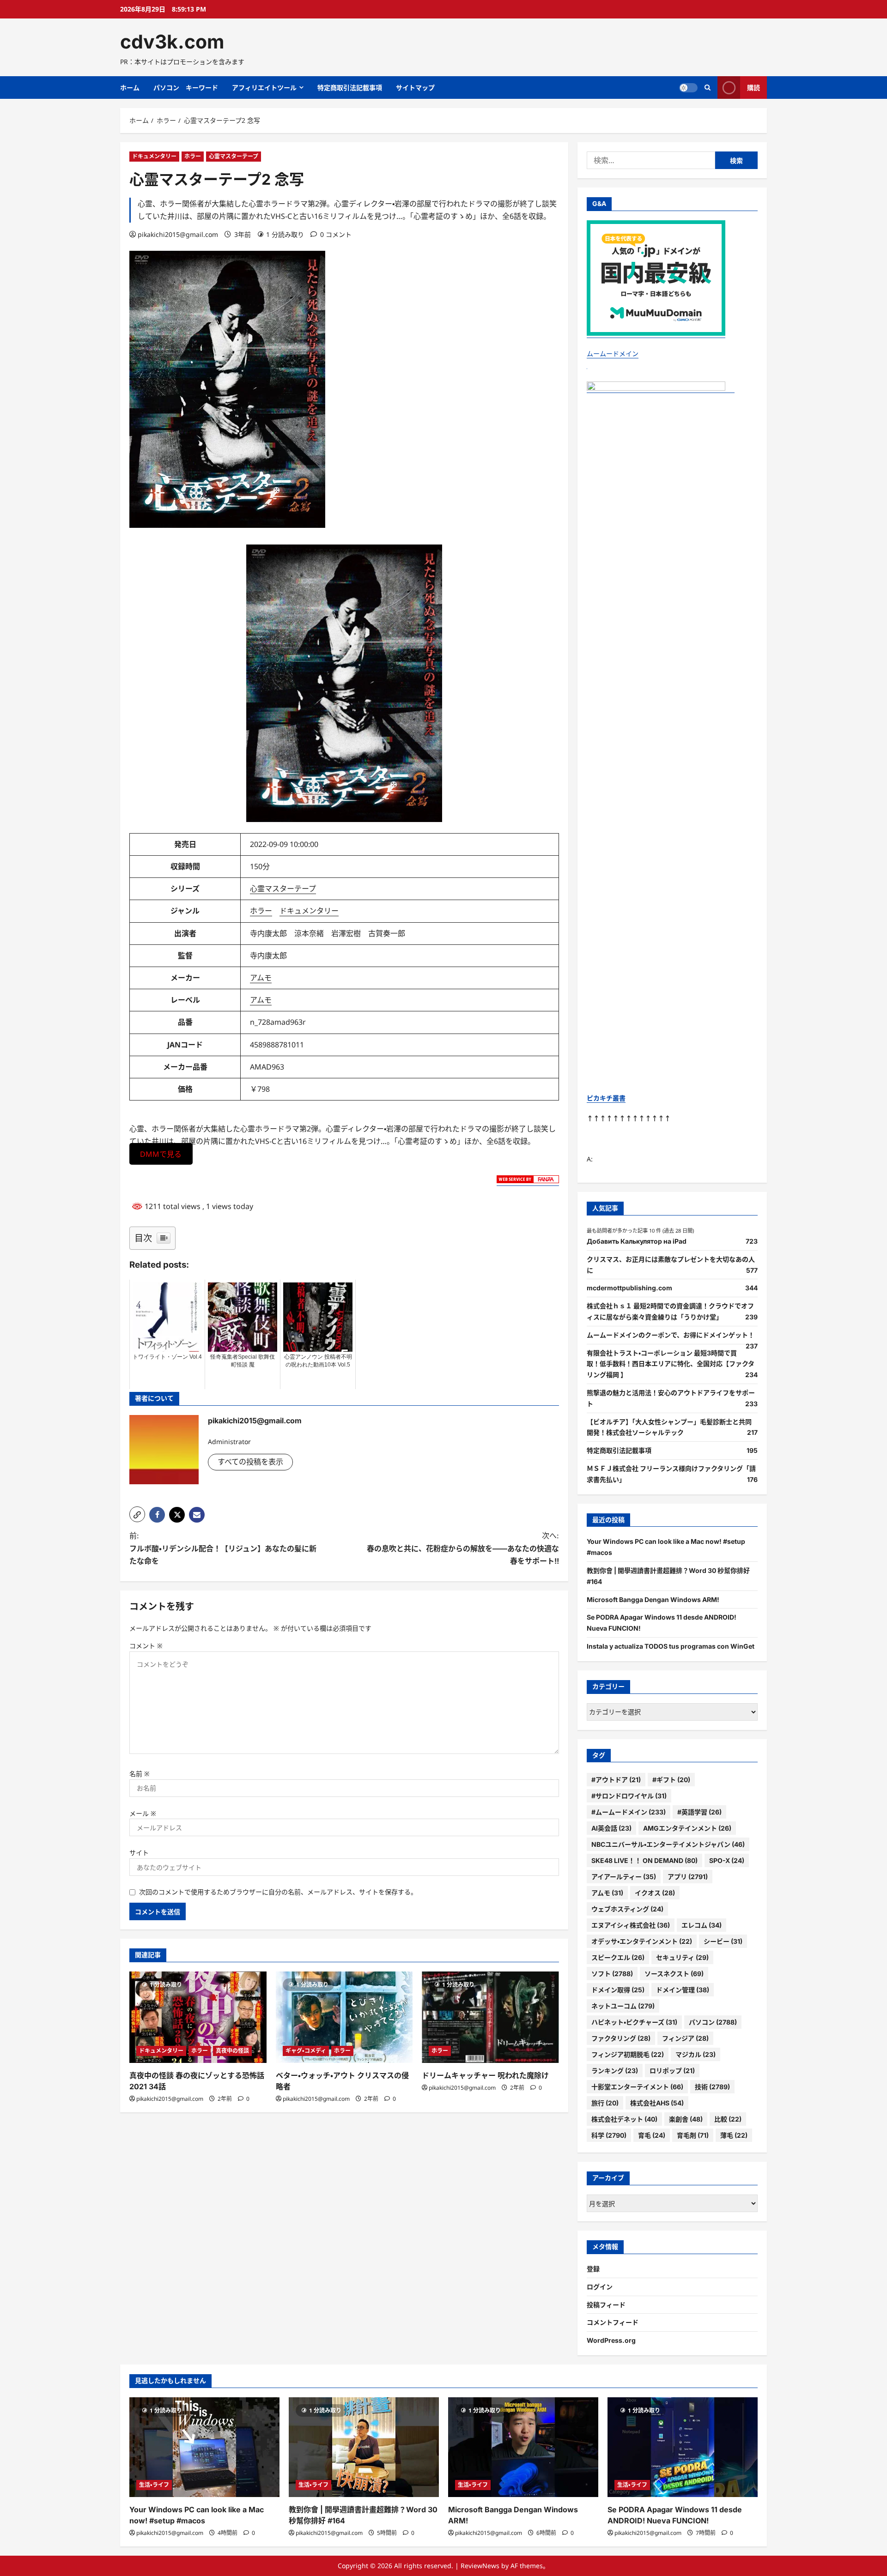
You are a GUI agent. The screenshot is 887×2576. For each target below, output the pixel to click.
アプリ (688, 1877)
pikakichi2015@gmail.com (178, 234)
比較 (728, 2119)
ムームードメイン (613, 354)
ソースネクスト (674, 1974)
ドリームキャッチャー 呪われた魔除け (485, 2075)
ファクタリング (621, 2038)
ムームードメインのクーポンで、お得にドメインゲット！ (671, 1335)
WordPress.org (611, 2340)
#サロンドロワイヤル (629, 1796)
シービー (723, 1941)
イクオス (655, 1893)
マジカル (696, 2054)
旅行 (605, 2103)
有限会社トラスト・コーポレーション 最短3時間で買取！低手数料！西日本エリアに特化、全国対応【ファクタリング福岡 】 (671, 1364)
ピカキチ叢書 (606, 1098)
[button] (137, 1514)
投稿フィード (606, 2305)
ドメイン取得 (618, 1990)
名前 (140, 1774)
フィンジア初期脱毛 (628, 2054)
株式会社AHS (657, 2103)
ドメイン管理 (683, 1990)
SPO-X (727, 1860)
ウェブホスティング (627, 1909)
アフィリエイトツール (264, 88)
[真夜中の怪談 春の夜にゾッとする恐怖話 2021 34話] (198, 2017)
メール (143, 1813)
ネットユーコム (623, 2006)
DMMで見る (161, 1154)
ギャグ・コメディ (306, 2051)
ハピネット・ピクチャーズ (634, 2022)
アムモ (261, 978)
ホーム (130, 88)
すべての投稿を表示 (250, 1462)
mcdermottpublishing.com (629, 1288)
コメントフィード (613, 2322)
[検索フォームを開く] (708, 88)
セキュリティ (682, 1957)
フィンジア (685, 2038)
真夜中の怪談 (232, 2051)
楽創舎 (686, 2119)
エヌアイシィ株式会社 (631, 1925)
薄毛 (734, 2135)
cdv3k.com (172, 42)
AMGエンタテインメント (687, 1828)
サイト (139, 1853)
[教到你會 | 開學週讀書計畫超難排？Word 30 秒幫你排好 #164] (364, 2447)
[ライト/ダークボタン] (688, 88)
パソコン (713, 2022)
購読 (753, 88)
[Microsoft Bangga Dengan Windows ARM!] (523, 2447)
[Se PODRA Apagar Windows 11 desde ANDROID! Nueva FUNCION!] (683, 2447)
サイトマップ (415, 88)
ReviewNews (480, 2566)
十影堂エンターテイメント (637, 2087)
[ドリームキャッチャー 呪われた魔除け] (490, 2017)
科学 (609, 2135)
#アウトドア (616, 1780)
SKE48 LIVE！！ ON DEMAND (644, 1860)
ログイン (600, 2287)
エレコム (702, 1925)
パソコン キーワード (186, 88)
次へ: (463, 1548)
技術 (712, 2087)
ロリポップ (672, 2071)
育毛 (652, 2135)
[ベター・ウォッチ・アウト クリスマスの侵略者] (344, 2017)
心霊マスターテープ (234, 156)
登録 (593, 2269)
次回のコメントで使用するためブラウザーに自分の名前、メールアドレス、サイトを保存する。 (278, 1892)
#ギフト (671, 1780)
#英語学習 (699, 1812)
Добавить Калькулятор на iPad (637, 1241)
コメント (146, 1646)
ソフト (612, 1974)
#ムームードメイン (629, 1812)
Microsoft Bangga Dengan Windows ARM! (653, 1599)
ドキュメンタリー (154, 156)
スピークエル (618, 1957)
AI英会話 (611, 1828)
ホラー (193, 156)
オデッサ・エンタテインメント (642, 1941)
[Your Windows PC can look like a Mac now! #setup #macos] (204, 2447)
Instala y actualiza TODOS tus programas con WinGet (671, 1646)
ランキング (615, 2071)
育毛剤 (693, 2135)
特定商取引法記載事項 (350, 88)
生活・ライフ (154, 2485)
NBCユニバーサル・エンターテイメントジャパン (668, 1844)
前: (223, 1548)
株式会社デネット (624, 2119)
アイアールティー (624, 1877)
